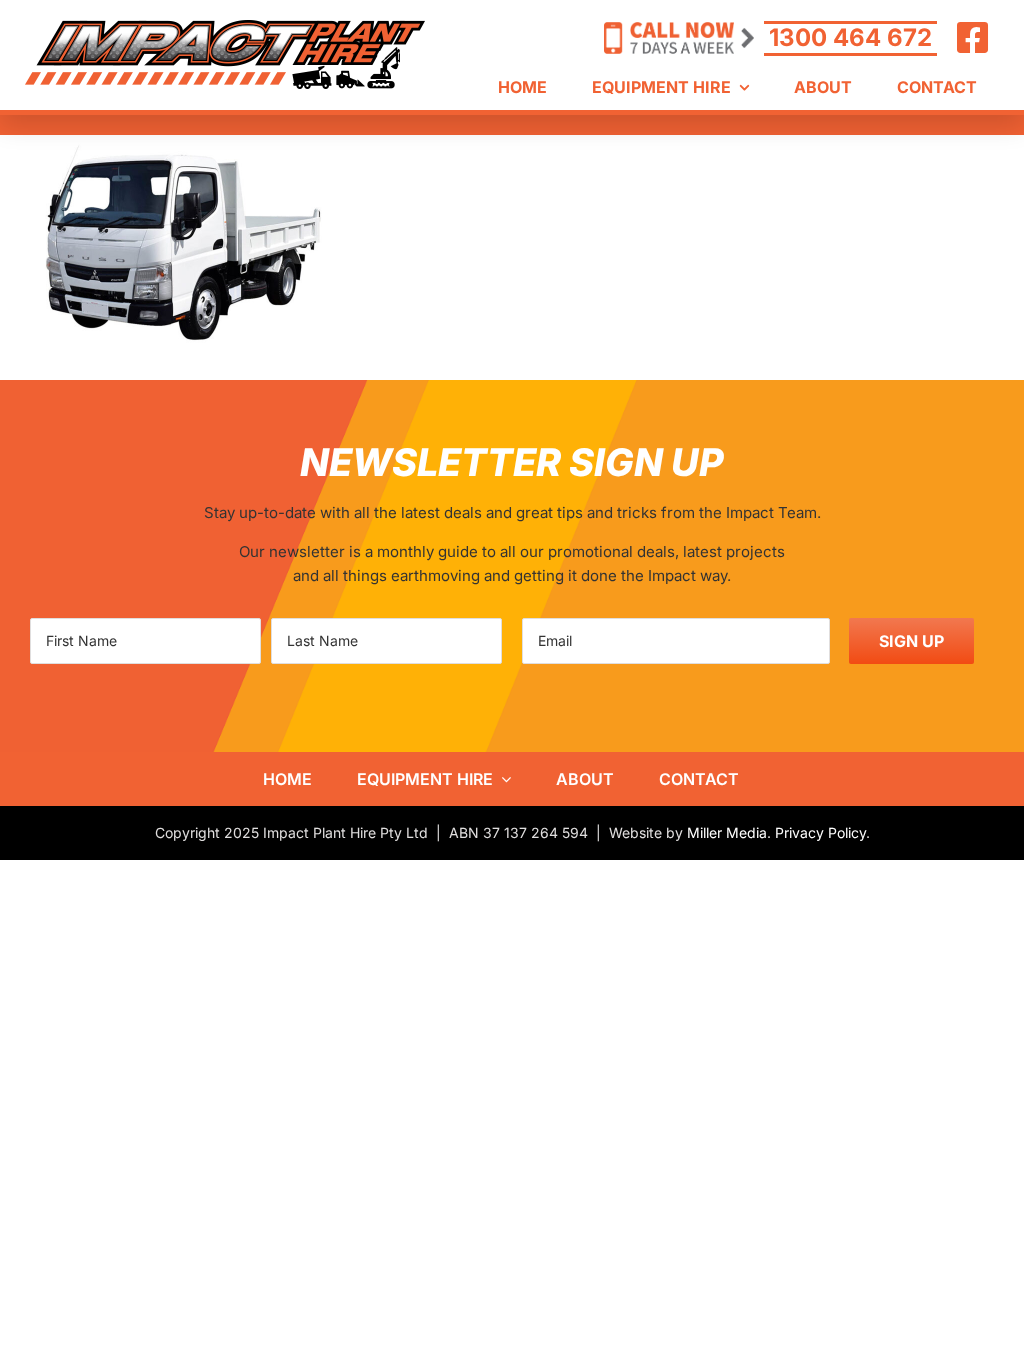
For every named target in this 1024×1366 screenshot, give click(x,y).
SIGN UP (911, 641)
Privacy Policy (820, 832)
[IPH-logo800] (225, 27)
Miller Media (727, 832)
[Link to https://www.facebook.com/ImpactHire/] (973, 38)
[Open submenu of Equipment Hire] (502, 779)
